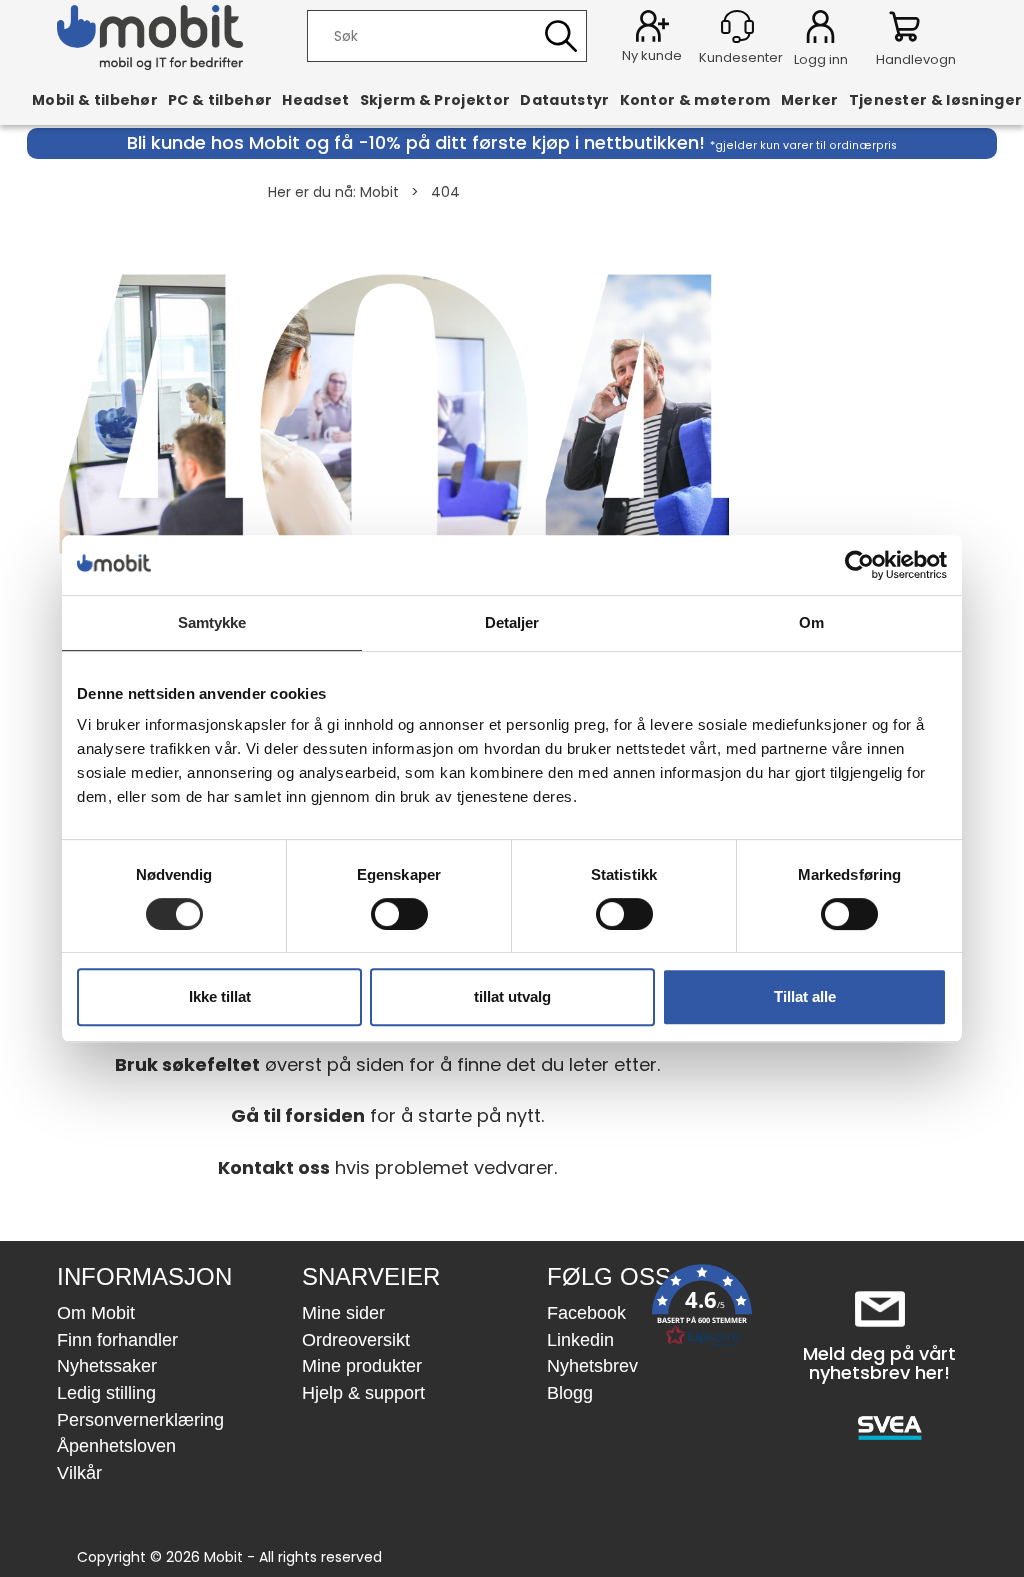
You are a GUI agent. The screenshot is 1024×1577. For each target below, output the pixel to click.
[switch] (399, 914)
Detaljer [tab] (512, 622)
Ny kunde (652, 55)
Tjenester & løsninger (936, 100)
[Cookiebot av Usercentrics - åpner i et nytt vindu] (859, 565)
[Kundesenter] (737, 26)
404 (445, 192)
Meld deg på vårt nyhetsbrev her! (879, 1363)
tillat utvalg (512, 996)
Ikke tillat (220, 996)
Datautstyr (564, 100)
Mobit (379, 192)
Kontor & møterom (695, 100)
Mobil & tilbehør (95, 100)
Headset (315, 100)
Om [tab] (811, 622)
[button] (702, 1309)
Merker (810, 100)
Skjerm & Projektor (435, 100)
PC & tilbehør (220, 100)
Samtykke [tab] (212, 622)
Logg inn (820, 30)
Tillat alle (805, 996)
